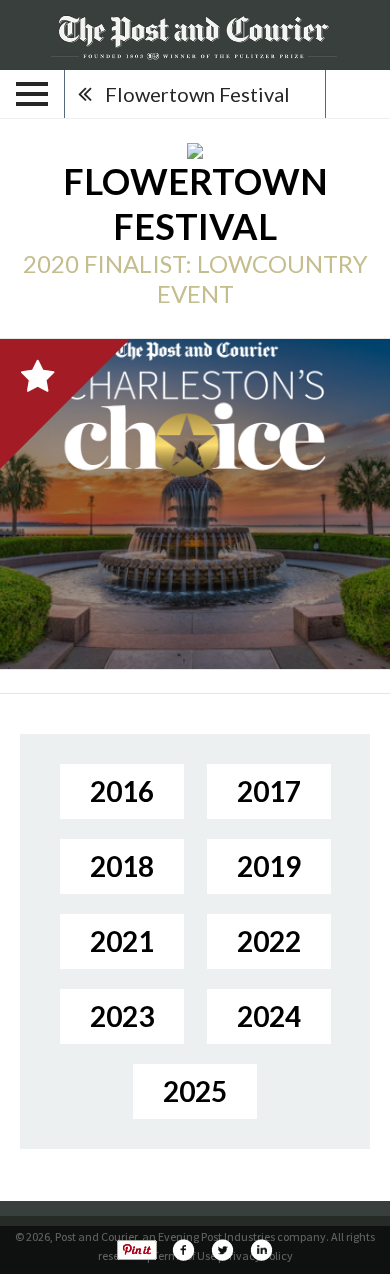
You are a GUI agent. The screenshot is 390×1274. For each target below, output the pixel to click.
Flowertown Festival (197, 94)
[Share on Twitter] (222, 1250)
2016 (122, 791)
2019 (269, 866)
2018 (122, 866)
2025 (195, 1091)
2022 (269, 941)
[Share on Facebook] (183, 1250)
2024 (269, 1016)
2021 (122, 941)
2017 (269, 791)
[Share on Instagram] (261, 1250)
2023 (122, 1016)
